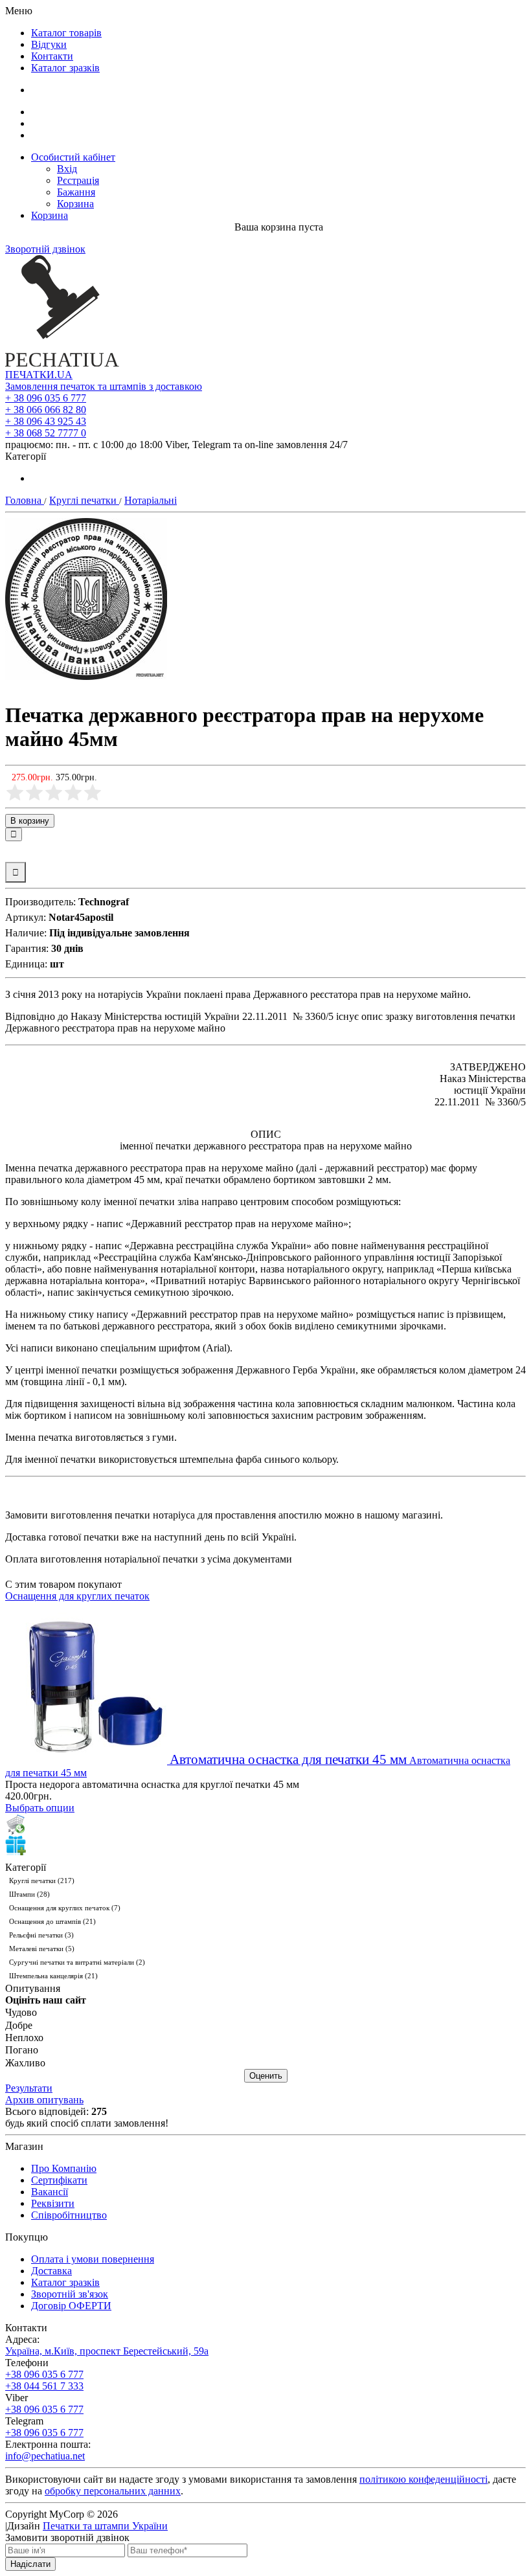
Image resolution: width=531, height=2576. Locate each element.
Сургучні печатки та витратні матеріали (77, 1962)
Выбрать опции (40, 1808)
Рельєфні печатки (41, 1935)
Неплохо (24, 2038)
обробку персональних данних (113, 2491)
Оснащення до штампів (52, 1921)
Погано (22, 2051)
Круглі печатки (42, 1881)
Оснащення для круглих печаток (77, 1596)
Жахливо (25, 2063)
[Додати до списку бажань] (16, 852)
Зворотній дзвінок (45, 249)
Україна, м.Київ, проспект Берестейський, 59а (107, 2351)
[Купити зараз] (16, 1824)
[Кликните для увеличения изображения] (86, 599)
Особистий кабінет (73, 157)
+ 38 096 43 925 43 (46, 421)
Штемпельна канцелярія (53, 1976)
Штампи (29, 1894)
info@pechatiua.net (45, 2456)
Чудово (21, 2013)
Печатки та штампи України (105, 2526)
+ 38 (46, 398)
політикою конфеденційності (424, 2479)
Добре (19, 2025)
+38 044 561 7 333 (44, 2386)
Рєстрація (78, 180)
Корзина (75, 204)
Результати (29, 2088)
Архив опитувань (44, 2100)
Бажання (76, 192)
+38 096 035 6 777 (44, 2374)
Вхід (67, 169)
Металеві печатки (42, 1949)
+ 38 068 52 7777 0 (46, 433)
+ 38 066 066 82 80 (46, 410)
